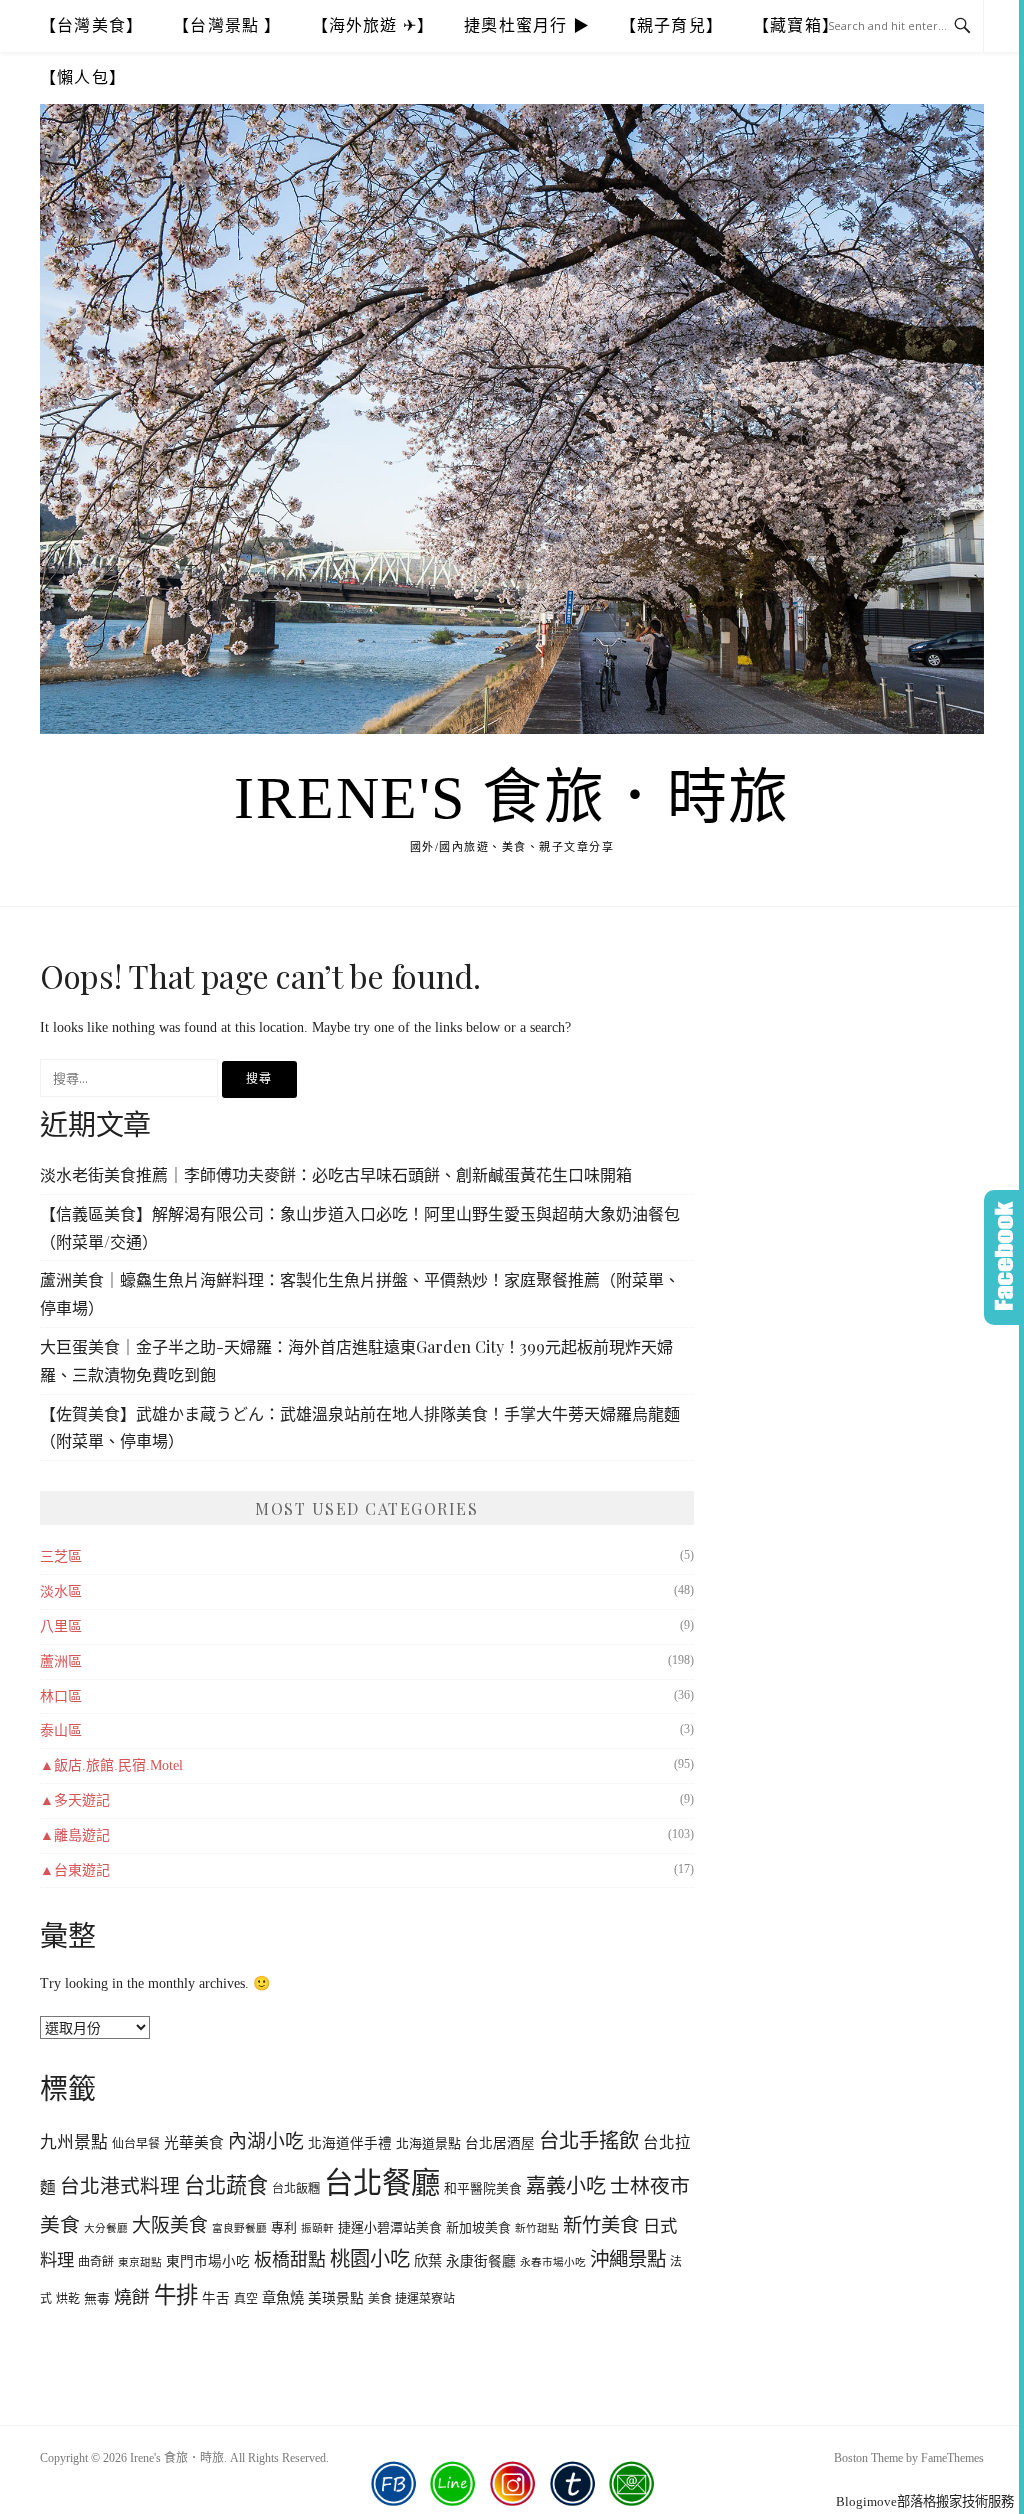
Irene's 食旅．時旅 (512, 798)
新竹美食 (601, 2225)
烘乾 (68, 2299)
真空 (246, 2299)
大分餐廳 (106, 2228)
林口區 (61, 1696)
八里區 (61, 1626)
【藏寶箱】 (796, 25)
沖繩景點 (628, 2259)
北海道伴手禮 (350, 2143)
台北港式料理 (120, 2186)
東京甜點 (140, 2262)
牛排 (176, 2295)
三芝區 (61, 1556)
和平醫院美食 (483, 2189)
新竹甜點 (537, 2228)
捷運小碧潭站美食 (390, 2228)
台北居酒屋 (500, 2143)
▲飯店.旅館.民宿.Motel (111, 1765)
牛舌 (216, 2298)
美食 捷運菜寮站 (411, 2299)
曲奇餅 (96, 2262)
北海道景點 (428, 2144)
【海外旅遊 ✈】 (373, 25)
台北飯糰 (296, 2189)
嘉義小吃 (566, 2186)
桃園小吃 (370, 2259)
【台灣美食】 (91, 25)
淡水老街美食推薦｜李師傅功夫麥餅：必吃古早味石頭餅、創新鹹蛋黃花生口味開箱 (336, 1174)
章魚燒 (283, 2298)
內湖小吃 (266, 2141)
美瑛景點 (336, 2298)
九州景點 (74, 2142)
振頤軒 (317, 2228)
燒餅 (132, 2297)
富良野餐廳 (239, 2228)
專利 (284, 2228)
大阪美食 (170, 2225)
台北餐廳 (382, 2183)
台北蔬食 (226, 2186)
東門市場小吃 (208, 2261)
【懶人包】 (83, 77)
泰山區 (61, 1730)
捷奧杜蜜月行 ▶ (527, 25)
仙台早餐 (136, 2144)
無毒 (97, 2299)
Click (1004, 1257)
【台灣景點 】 (227, 25)
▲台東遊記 (75, 1870)
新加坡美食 (478, 2228)
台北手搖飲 (589, 2141)
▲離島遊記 (75, 1835)
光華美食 (194, 2143)
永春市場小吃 (553, 2262)
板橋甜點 (290, 2260)
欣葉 (428, 2261)
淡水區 (61, 1591)
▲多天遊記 (75, 1800)
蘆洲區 (61, 1661)
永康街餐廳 (481, 2261)
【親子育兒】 (671, 25)
